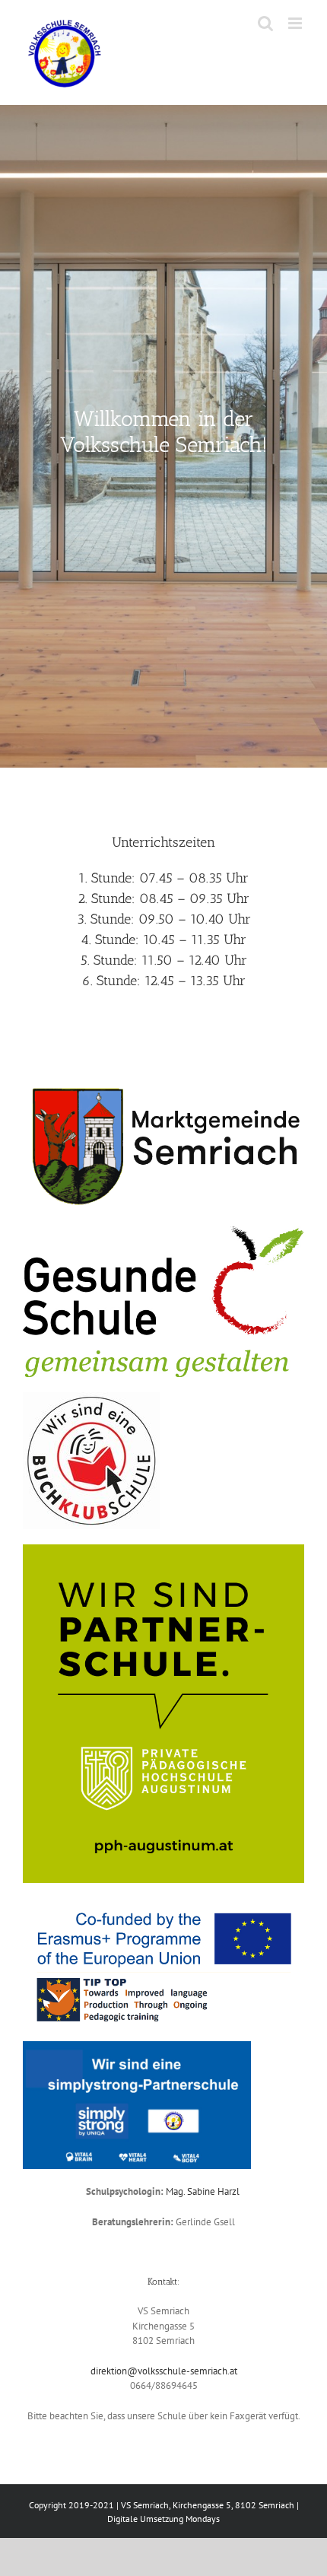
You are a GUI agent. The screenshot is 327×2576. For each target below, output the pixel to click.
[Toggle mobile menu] (296, 23)
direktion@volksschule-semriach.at (164, 2371)
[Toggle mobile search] (265, 23)
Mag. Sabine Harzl (204, 2191)
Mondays (203, 2519)
